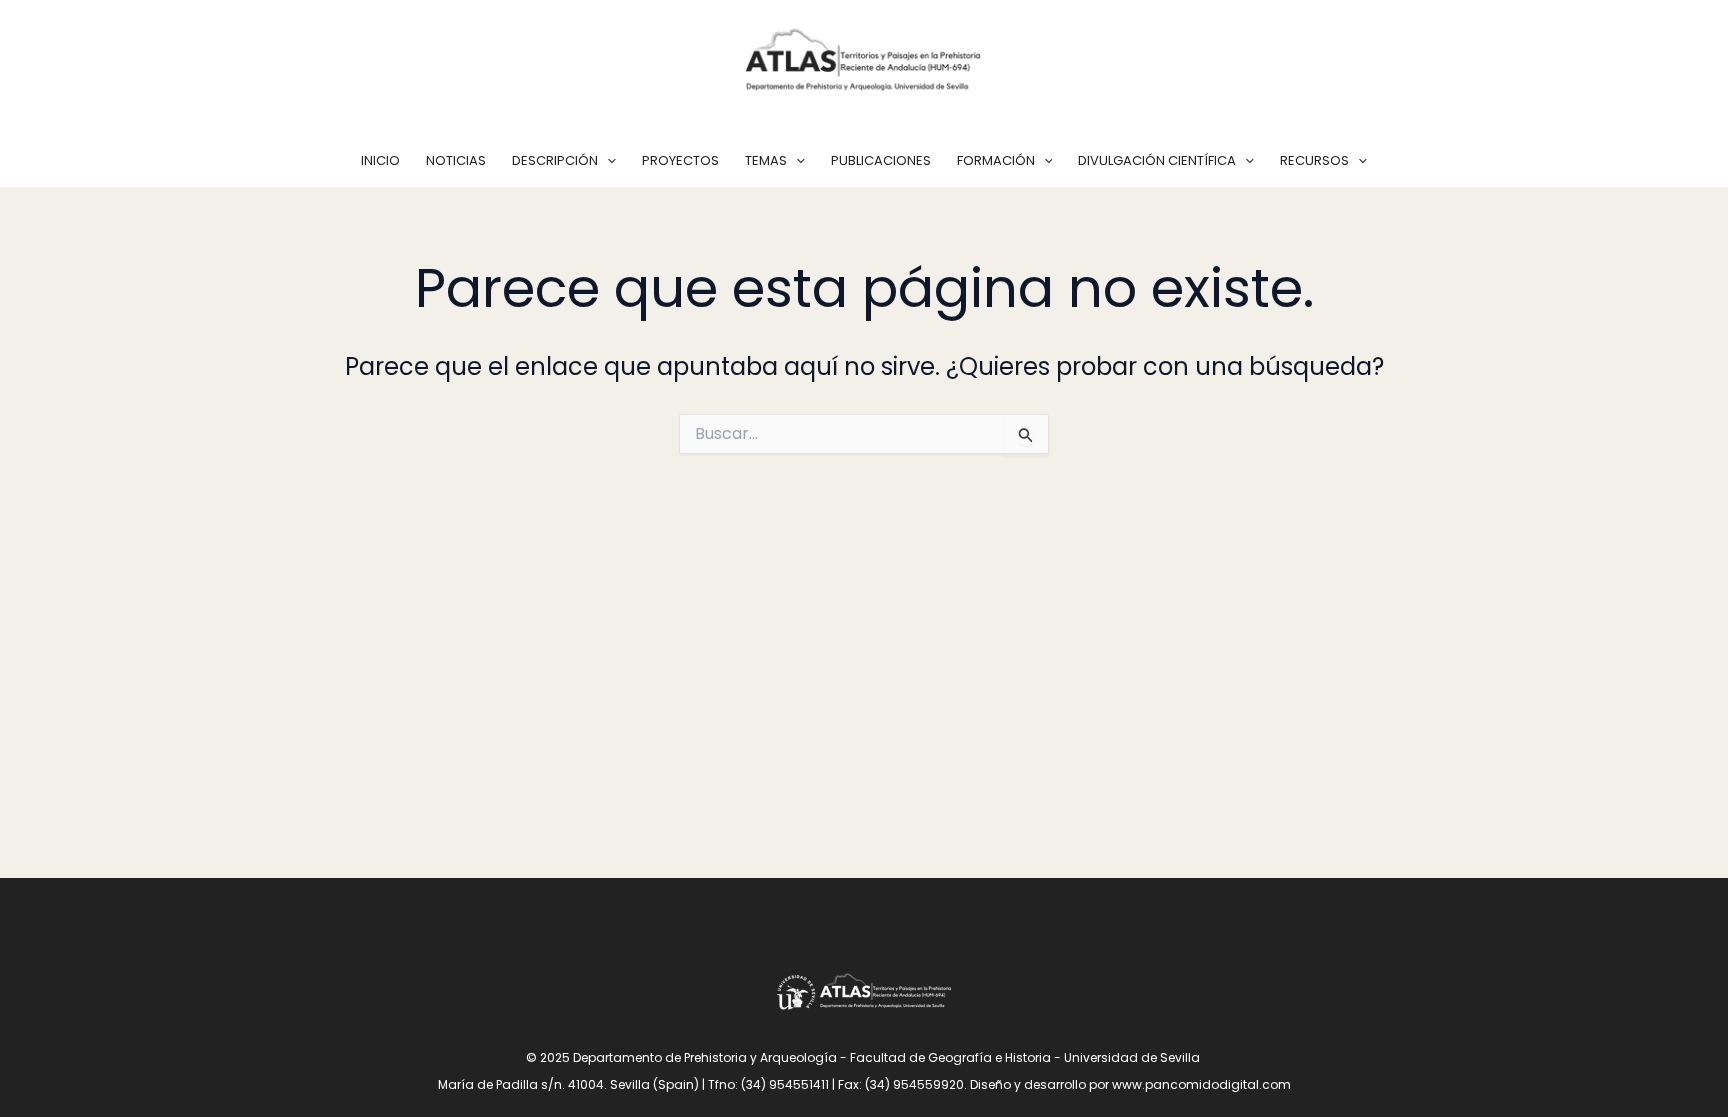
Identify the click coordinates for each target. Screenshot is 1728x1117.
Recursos (1314, 160)
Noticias (456, 160)
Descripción (555, 160)
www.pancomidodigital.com (1201, 1084)
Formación (996, 160)
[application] (607, 160)
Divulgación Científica (1157, 160)
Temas (766, 160)
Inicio (380, 160)
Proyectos (680, 160)
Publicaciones (881, 160)
